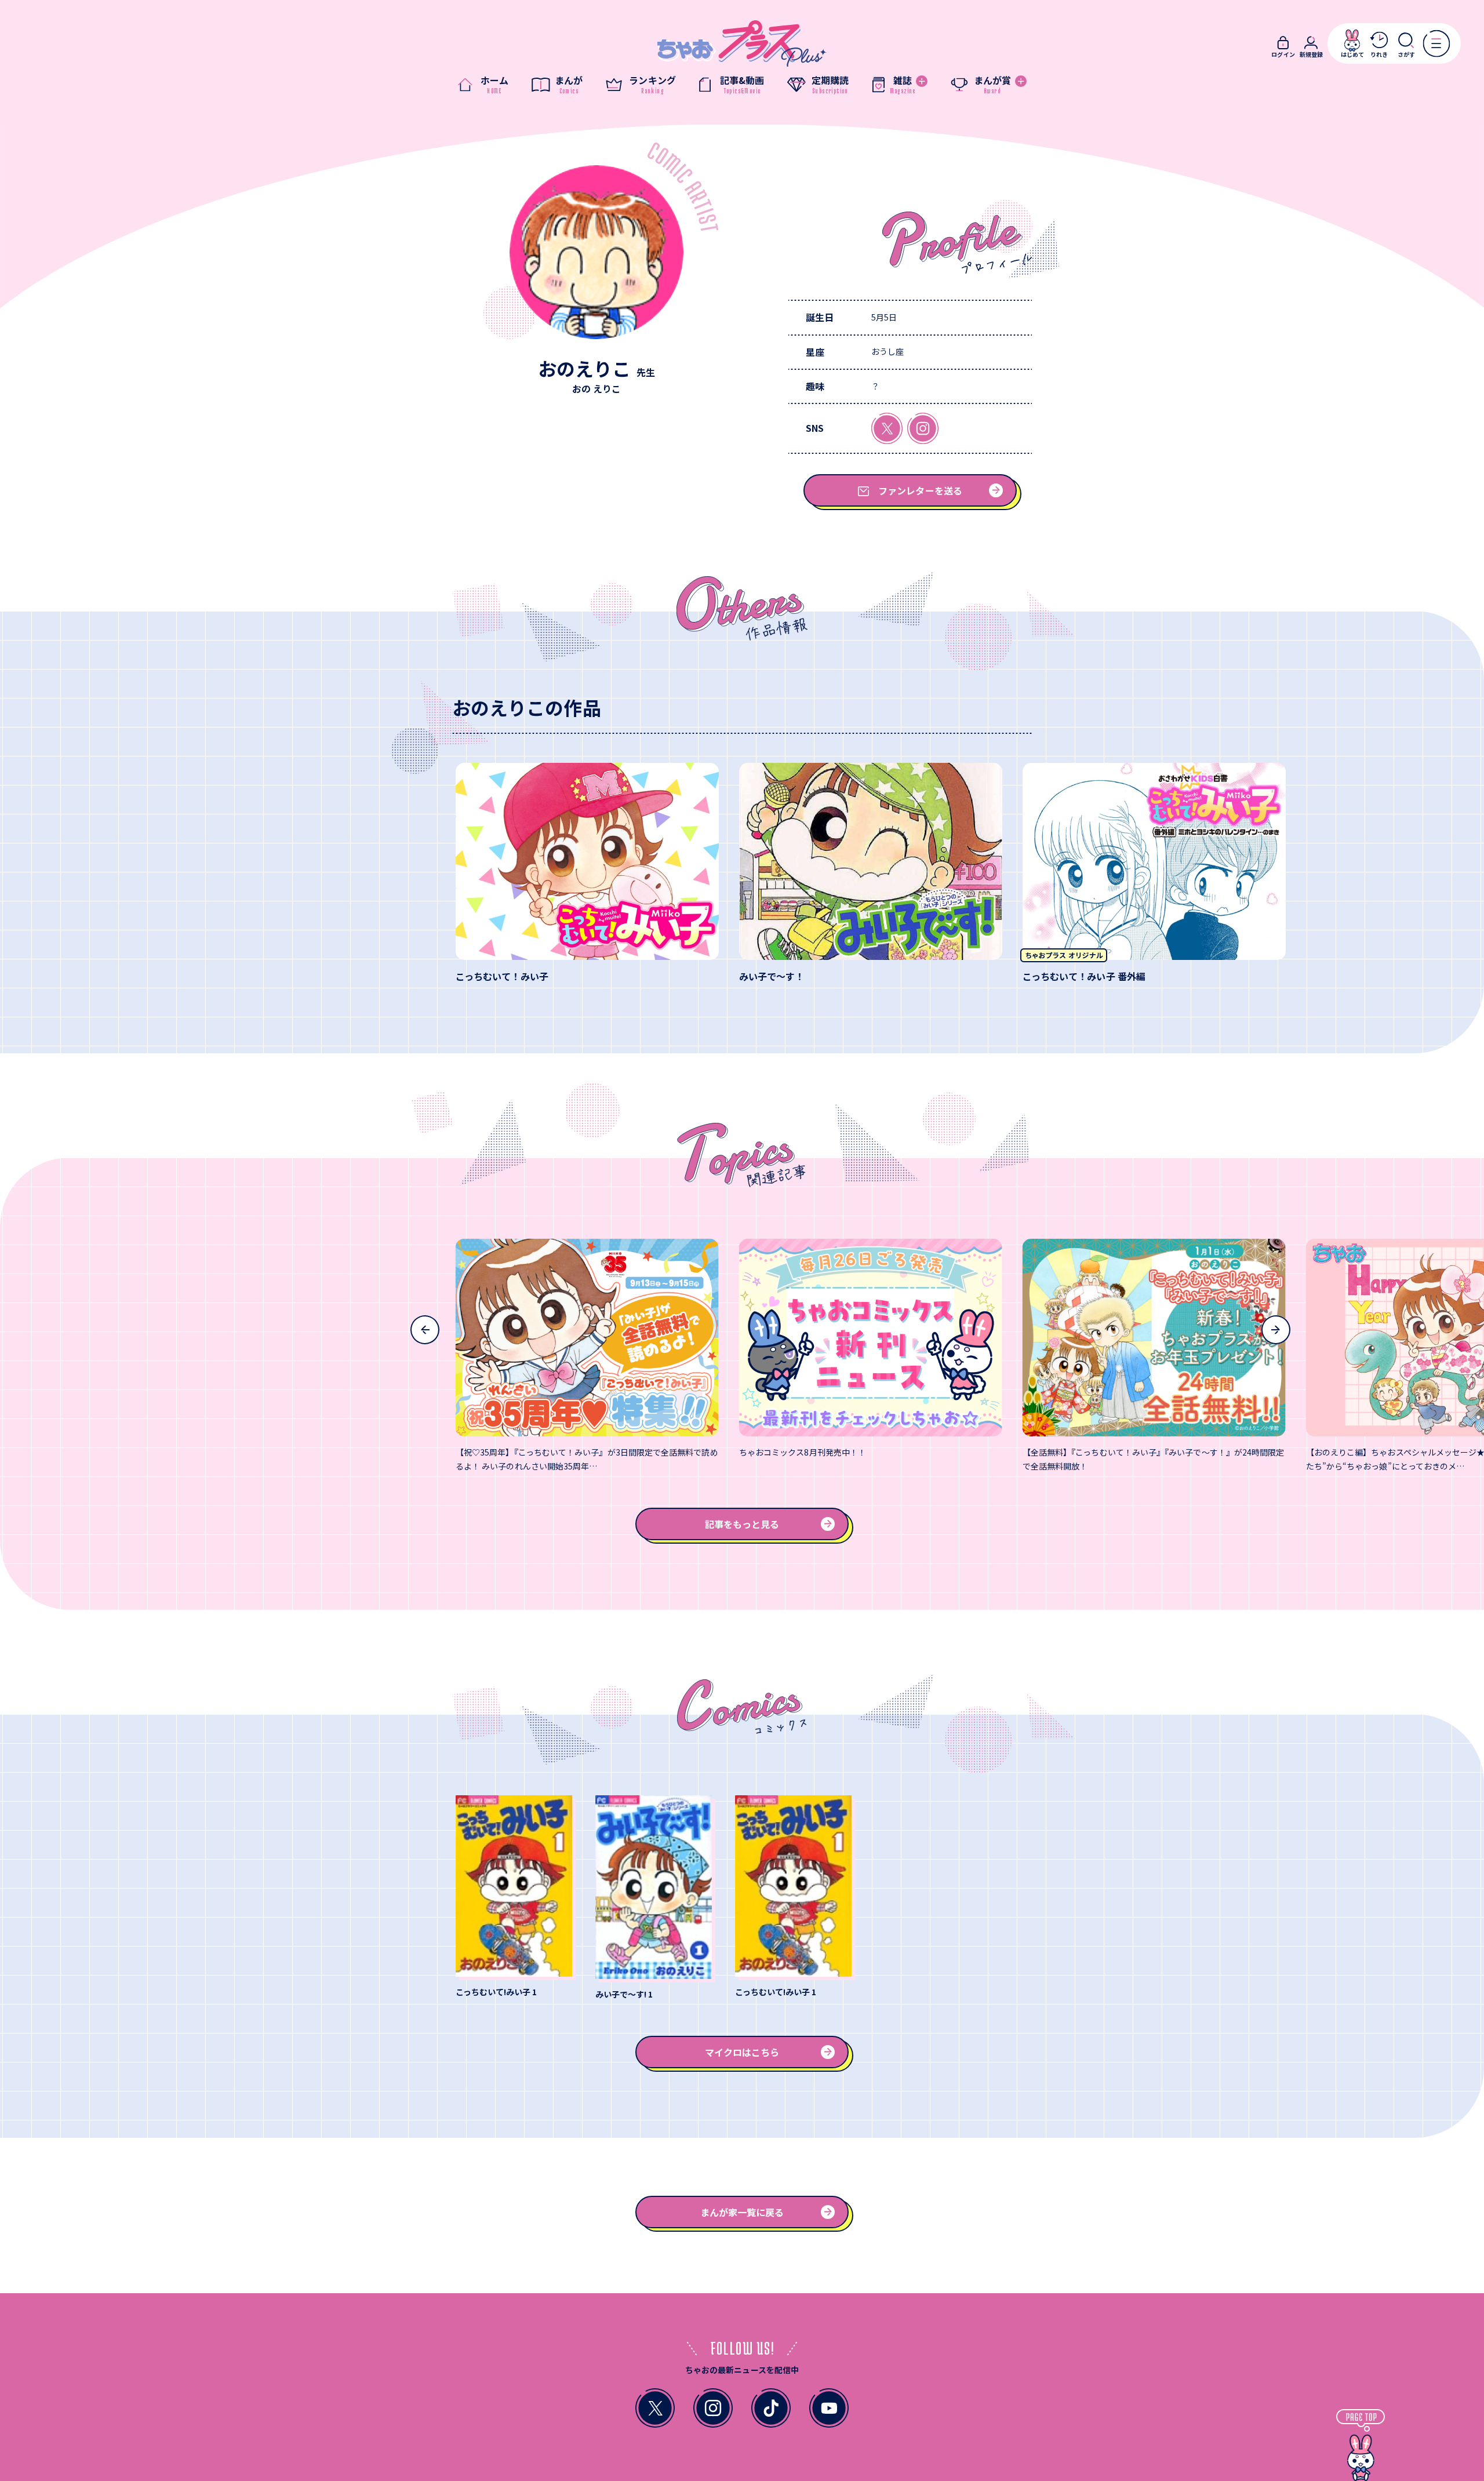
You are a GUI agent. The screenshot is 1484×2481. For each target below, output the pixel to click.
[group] (587, 873)
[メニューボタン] (1436, 43)
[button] (425, 1330)
